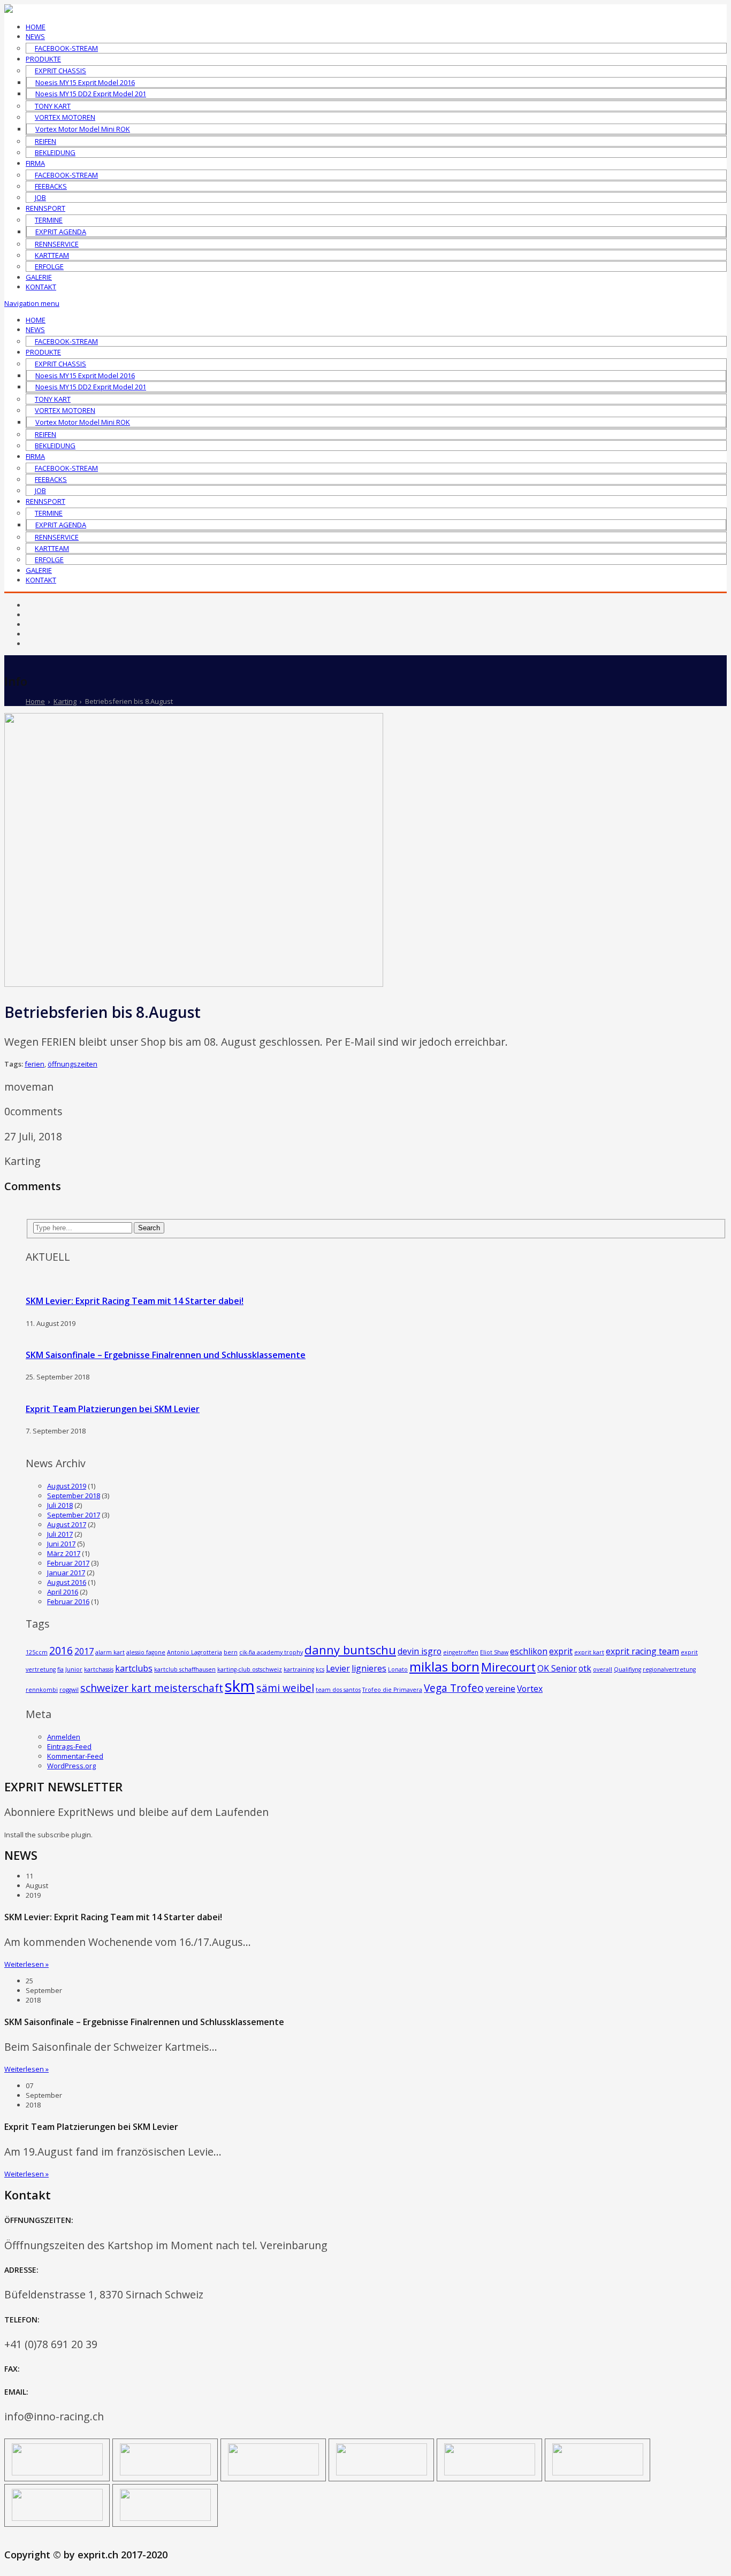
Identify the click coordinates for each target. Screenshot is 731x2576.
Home (35, 701)
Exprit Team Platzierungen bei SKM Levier (113, 1409)
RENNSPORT (45, 208)
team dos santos (338, 1690)
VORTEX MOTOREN (65, 117)
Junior (74, 1669)
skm (240, 1686)
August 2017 (67, 1524)
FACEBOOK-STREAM (66, 48)
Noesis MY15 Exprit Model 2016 (85, 82)
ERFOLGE (49, 266)
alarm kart (110, 1652)
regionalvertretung (669, 1669)
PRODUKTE (43, 59)
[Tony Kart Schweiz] (598, 2473)
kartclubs (134, 1668)
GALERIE (39, 277)
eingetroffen (461, 1652)
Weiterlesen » (26, 1964)
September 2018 (74, 1496)
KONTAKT (41, 287)
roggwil (69, 1690)
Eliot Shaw (494, 1652)
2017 (84, 1651)
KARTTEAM (52, 255)
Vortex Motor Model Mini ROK (83, 129)
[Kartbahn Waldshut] (57, 2518)
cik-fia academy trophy (271, 1652)
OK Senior (557, 1668)
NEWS (35, 36)
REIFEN (45, 141)
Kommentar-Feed (75, 1756)
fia (60, 1669)
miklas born (444, 1666)
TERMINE (49, 220)
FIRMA (35, 163)
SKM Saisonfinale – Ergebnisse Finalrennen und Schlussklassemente (166, 1355)
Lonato (398, 1669)
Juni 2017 (61, 1544)
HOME (36, 27)
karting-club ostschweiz (250, 1669)
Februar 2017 (68, 1563)
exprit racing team (642, 1651)
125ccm (37, 1652)
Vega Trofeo (454, 1688)
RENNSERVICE (57, 244)
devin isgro (420, 1651)
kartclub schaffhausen (185, 1669)
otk (585, 1668)
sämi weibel (285, 1688)
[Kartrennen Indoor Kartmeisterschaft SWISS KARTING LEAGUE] (490, 2473)
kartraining (299, 1669)
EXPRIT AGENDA (61, 232)
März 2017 (64, 1553)
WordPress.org (71, 1766)
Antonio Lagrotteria (195, 1652)
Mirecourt (508, 1667)
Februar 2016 (68, 1601)
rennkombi (42, 1690)
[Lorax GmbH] (273, 2473)
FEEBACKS (51, 186)
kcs (320, 1669)
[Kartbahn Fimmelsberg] (165, 2518)
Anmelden (64, 1737)
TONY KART (53, 106)
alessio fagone (146, 1652)
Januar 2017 (66, 1573)
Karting (65, 701)
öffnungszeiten (73, 1064)
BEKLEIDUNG (55, 152)
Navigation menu (32, 303)
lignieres (369, 1668)
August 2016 (67, 1582)
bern (231, 1652)
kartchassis (99, 1669)
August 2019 (67, 1486)
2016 (61, 1650)
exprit (561, 1651)
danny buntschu (350, 1650)
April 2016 (63, 1592)
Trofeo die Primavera (392, 1690)
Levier (338, 1668)
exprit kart (589, 1652)
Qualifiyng (627, 1669)
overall (603, 1669)
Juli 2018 (60, 1505)
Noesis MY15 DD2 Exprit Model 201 (91, 94)
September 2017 (74, 1515)
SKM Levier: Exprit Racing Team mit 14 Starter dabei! (135, 1301)
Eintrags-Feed (69, 1746)
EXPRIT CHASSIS (60, 71)
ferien (35, 1064)
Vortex (530, 1689)
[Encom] (165, 2473)
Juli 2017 (60, 1534)
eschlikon (529, 1651)
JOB (40, 197)
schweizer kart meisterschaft (152, 1688)
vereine (500, 1689)
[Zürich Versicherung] (57, 2473)
